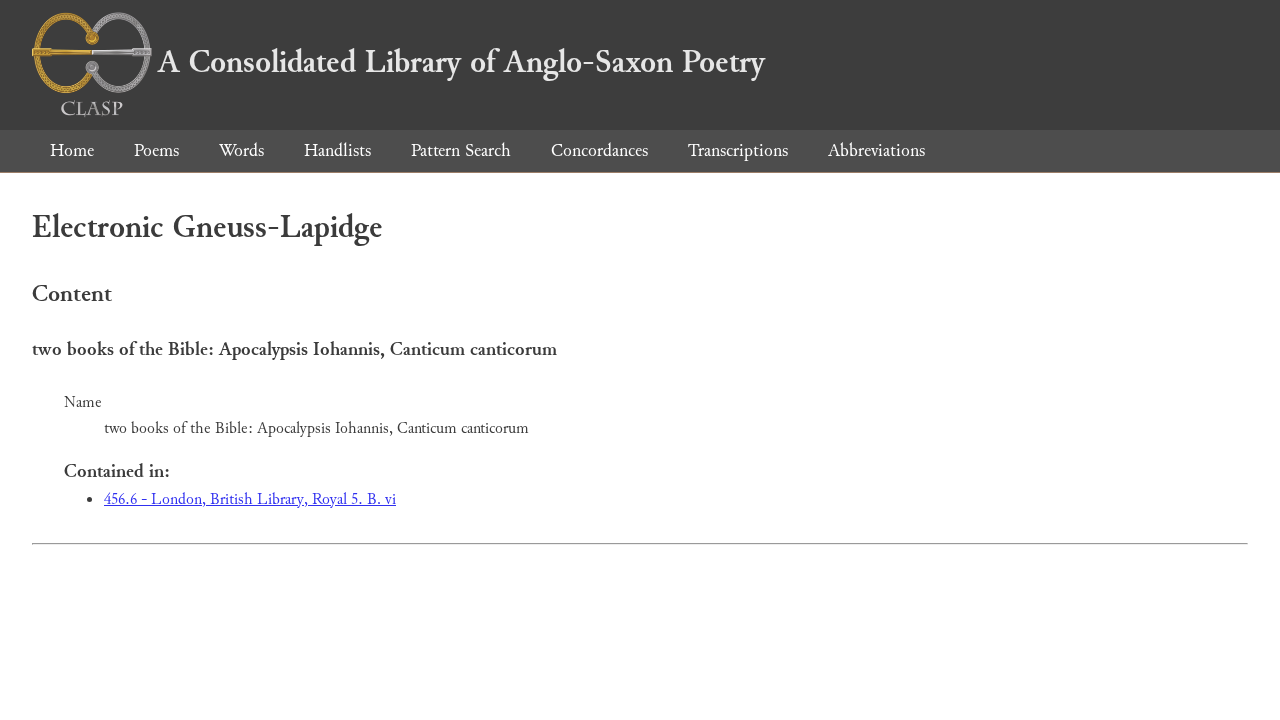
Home (72, 150)
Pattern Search (461, 150)
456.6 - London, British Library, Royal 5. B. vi (250, 499)
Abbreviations (876, 150)
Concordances (599, 150)
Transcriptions (738, 150)
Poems (156, 150)
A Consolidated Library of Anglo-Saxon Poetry (461, 62)
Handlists (337, 150)
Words (241, 150)
